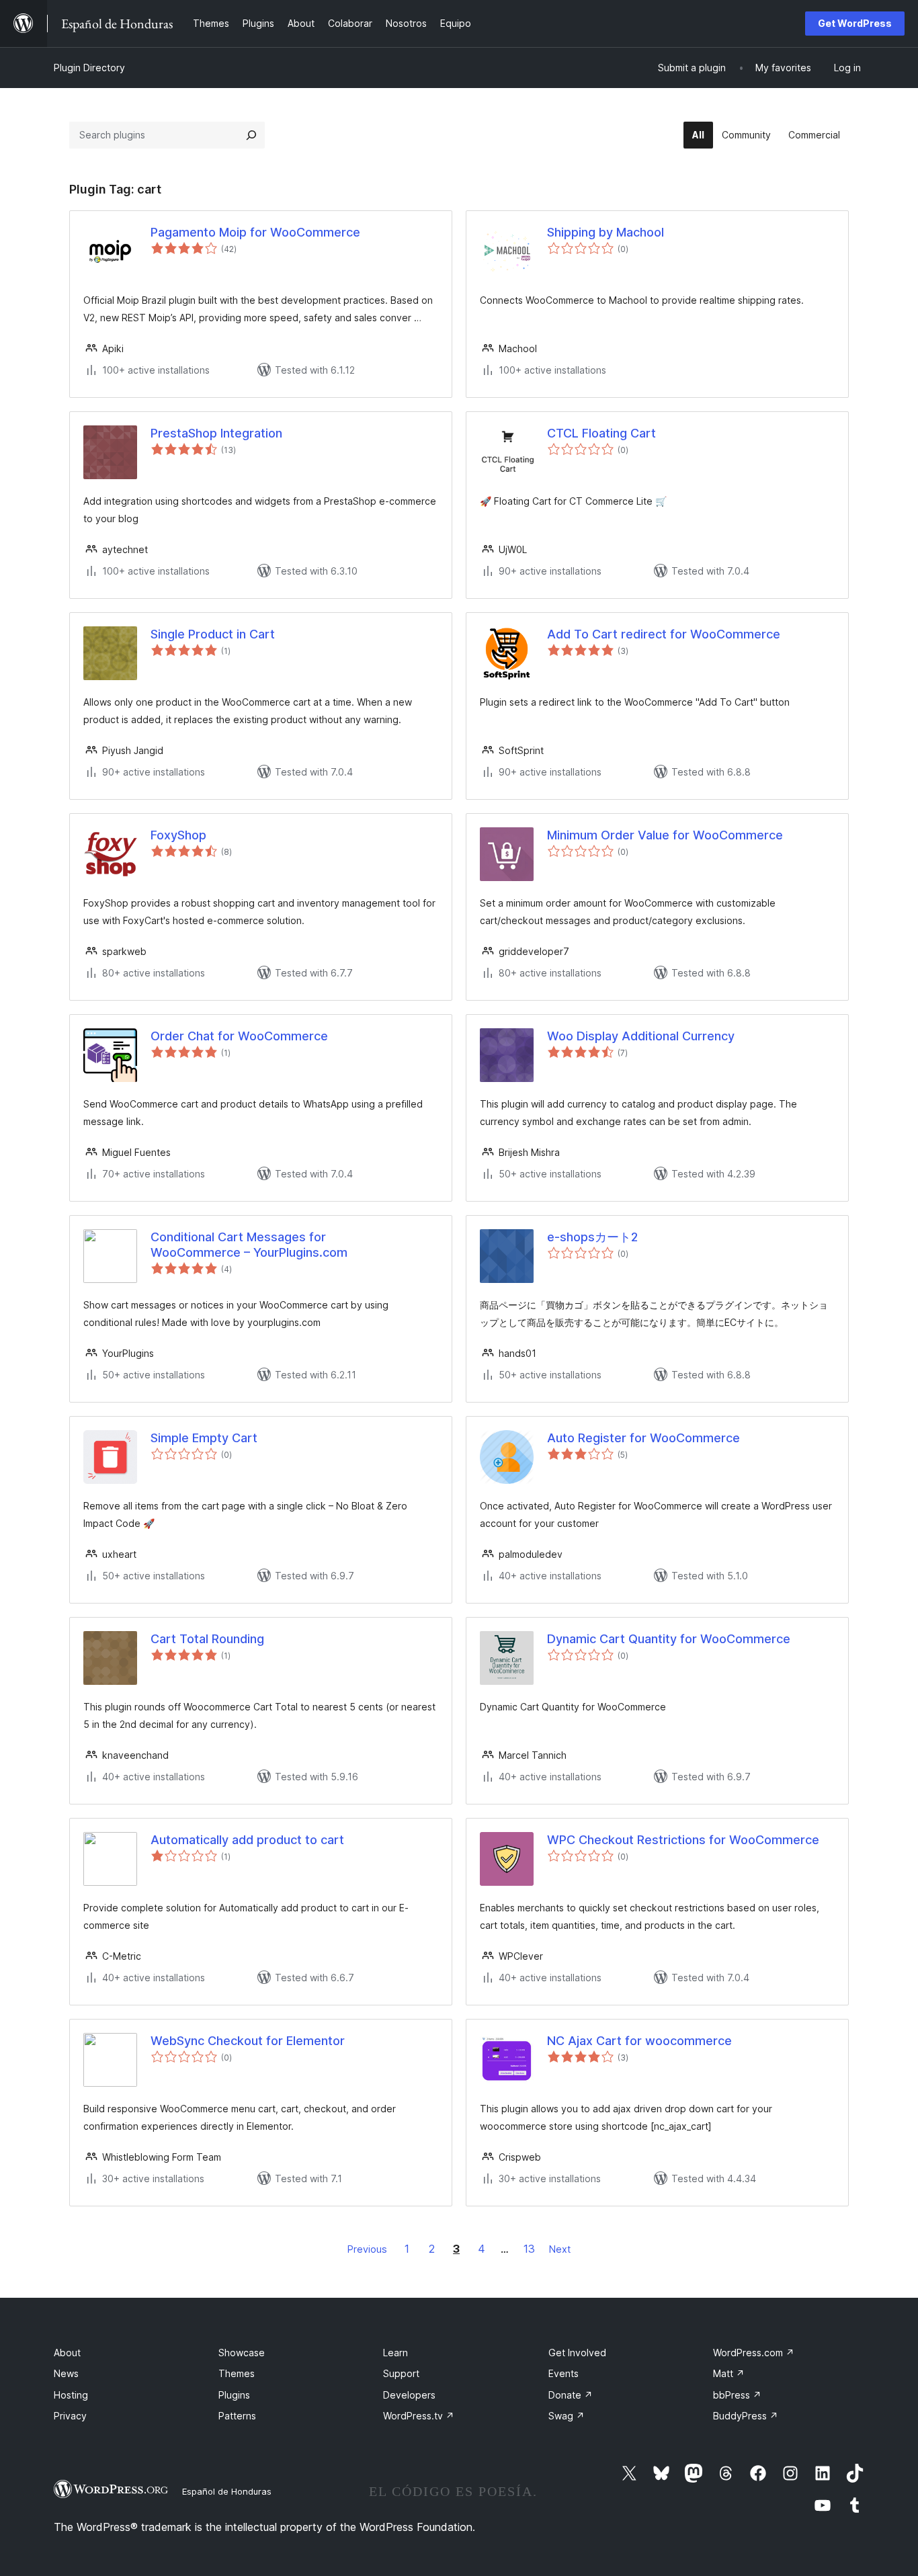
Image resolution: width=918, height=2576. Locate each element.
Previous (367, 2249)
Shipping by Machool (606, 232)
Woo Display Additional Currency (641, 1036)
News (66, 2373)
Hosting (71, 2395)
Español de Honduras (227, 2491)
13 (529, 2249)
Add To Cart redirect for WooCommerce (664, 634)
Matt (729, 2373)
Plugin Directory (89, 68)
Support (401, 2373)
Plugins (234, 2395)
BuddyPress (746, 2416)
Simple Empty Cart (204, 1438)
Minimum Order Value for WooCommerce (665, 835)
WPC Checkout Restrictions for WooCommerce (683, 1840)
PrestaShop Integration (216, 433)
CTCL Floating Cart (601, 433)
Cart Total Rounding (207, 1639)
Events (564, 2373)
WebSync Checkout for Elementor (248, 2041)
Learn (395, 2353)
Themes (237, 2373)
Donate (571, 2395)
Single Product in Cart (213, 634)
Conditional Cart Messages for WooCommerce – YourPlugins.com (249, 1245)
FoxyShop (178, 835)
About (67, 2353)
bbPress (737, 2395)
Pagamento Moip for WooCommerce (255, 232)
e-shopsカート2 (592, 1237)
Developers (409, 2395)
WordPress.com (754, 2353)
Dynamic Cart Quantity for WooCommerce (669, 1639)
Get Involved (577, 2353)
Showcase (242, 2353)
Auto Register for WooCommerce (643, 1438)
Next (560, 2249)
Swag (567, 2416)
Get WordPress (855, 23)
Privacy (70, 2416)
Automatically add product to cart (247, 1840)
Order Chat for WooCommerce (239, 1036)
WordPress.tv (419, 2416)
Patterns (237, 2416)
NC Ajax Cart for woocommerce (639, 2041)
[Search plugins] (251, 135)
